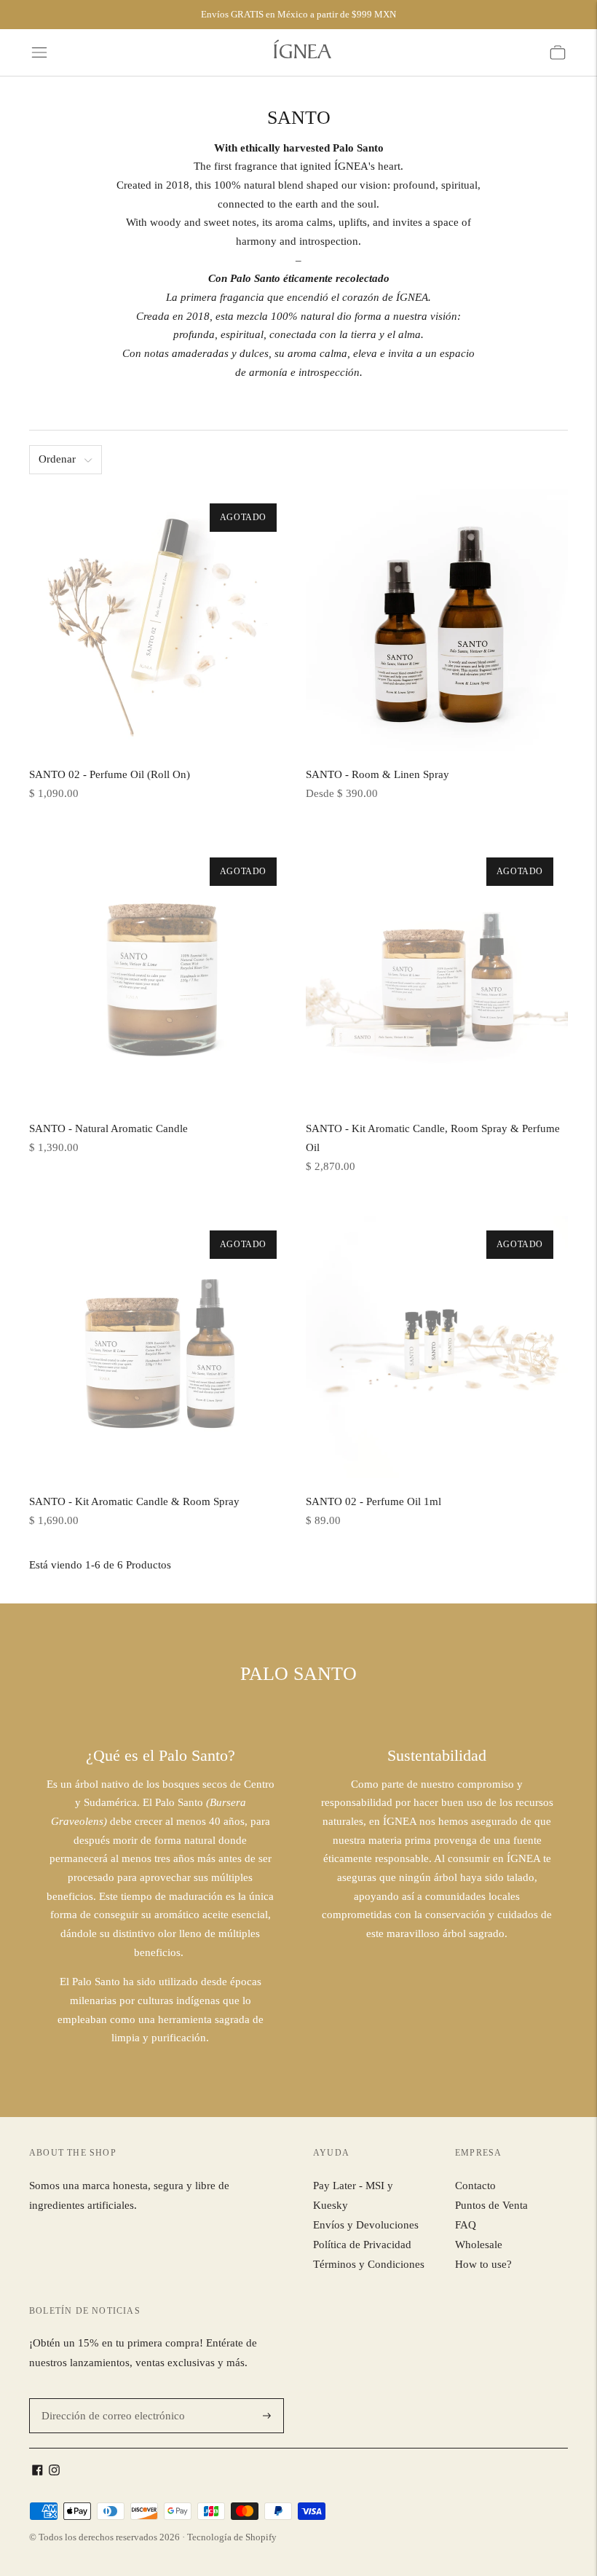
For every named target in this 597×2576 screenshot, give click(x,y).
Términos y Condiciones (369, 2264)
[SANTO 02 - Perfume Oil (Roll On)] (160, 620)
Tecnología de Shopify (232, 2537)
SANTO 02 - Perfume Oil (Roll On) (110, 774)
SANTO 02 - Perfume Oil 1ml (373, 1501)
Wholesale (479, 2245)
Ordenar (57, 459)
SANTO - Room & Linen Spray (377, 774)
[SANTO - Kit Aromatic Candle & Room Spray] (160, 1347)
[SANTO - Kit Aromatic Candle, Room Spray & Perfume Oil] (437, 974)
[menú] (39, 52)
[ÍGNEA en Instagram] (54, 2472)
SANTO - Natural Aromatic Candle (108, 1128)
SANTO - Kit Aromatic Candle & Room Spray (134, 1501)
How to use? (483, 2264)
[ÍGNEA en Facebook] (37, 2472)
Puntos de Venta (491, 2205)
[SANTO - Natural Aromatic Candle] (160, 974)
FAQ (466, 2225)
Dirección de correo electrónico (106, 2399)
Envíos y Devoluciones (366, 2225)
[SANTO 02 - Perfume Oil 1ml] (437, 1347)
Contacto (475, 2186)
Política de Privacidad (362, 2245)
